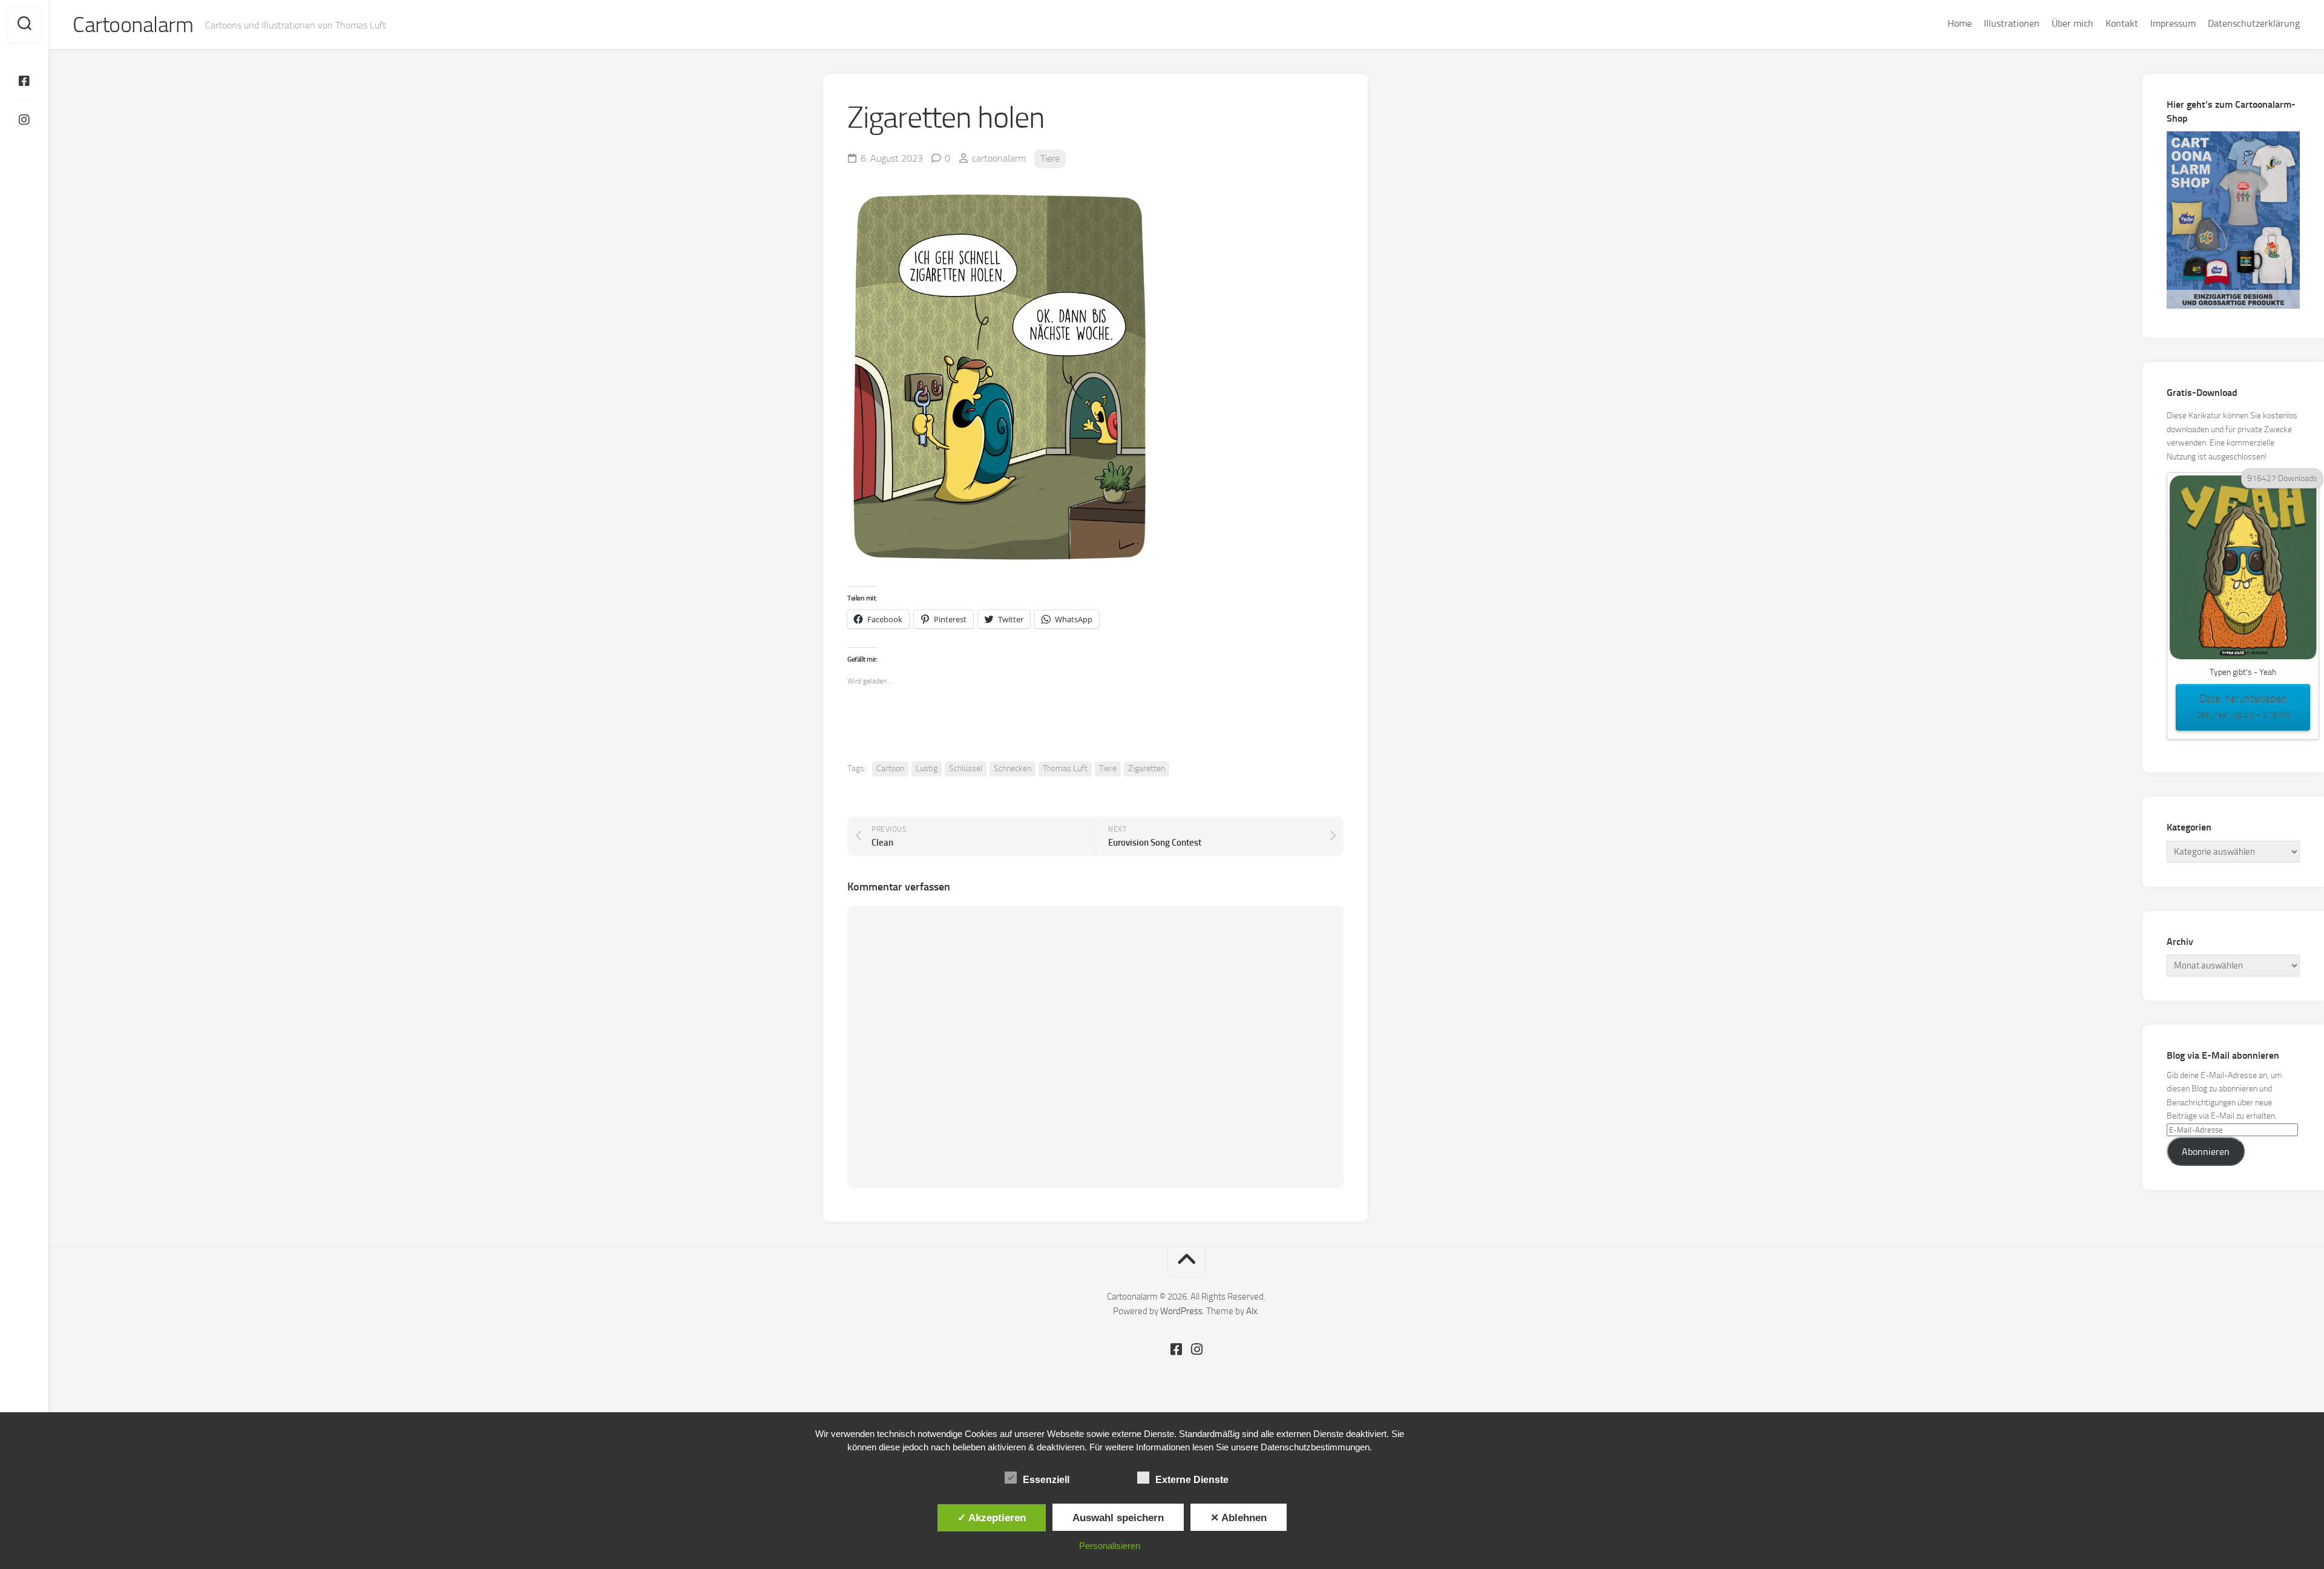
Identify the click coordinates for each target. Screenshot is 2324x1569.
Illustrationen (2012, 23)
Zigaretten (1147, 768)
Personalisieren (1110, 1546)
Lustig (927, 768)
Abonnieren (2206, 1152)
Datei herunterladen (2243, 706)
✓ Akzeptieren (992, 1518)
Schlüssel (966, 768)
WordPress (1181, 1311)
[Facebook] (24, 81)
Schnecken (1013, 768)
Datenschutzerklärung (2254, 23)
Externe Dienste (1192, 1480)
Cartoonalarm (133, 25)
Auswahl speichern (1118, 1518)
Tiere (1050, 158)
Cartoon (890, 768)
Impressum (2173, 23)
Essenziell (1046, 1480)
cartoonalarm (999, 158)
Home (1960, 23)
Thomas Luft (1065, 768)
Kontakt (2122, 23)
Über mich (2073, 23)
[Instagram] (24, 120)
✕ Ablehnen (1239, 1518)
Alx (1252, 1311)
